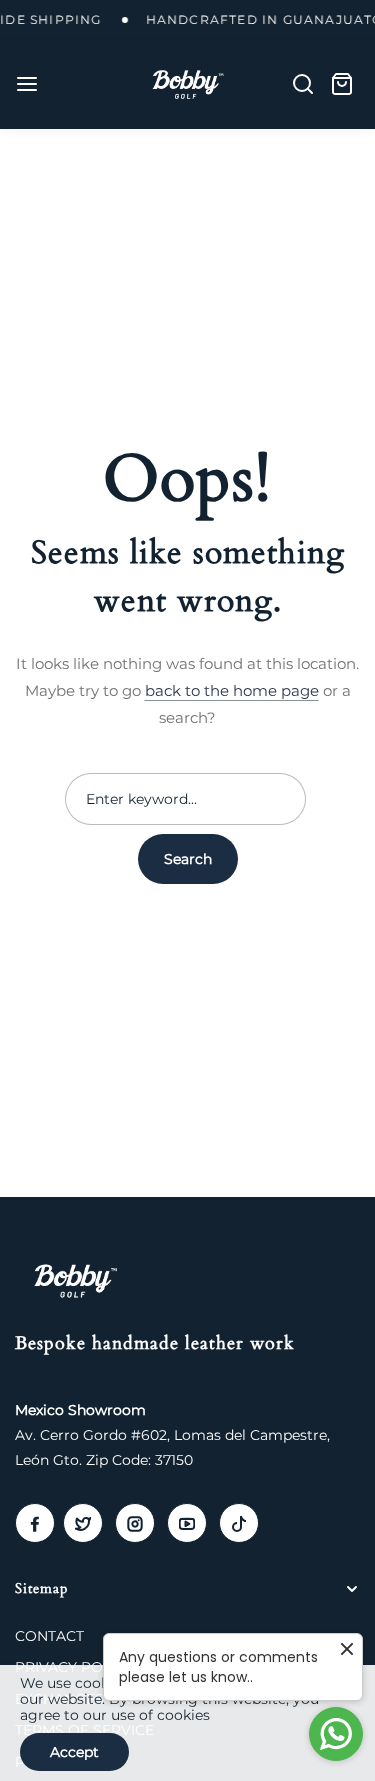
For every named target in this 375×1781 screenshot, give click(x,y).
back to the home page (232, 690)
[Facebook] (35, 1523)
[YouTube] (187, 1523)
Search (188, 859)
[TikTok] (239, 1523)
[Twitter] (83, 1523)
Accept (74, 1752)
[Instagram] (135, 1523)
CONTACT (49, 1636)
